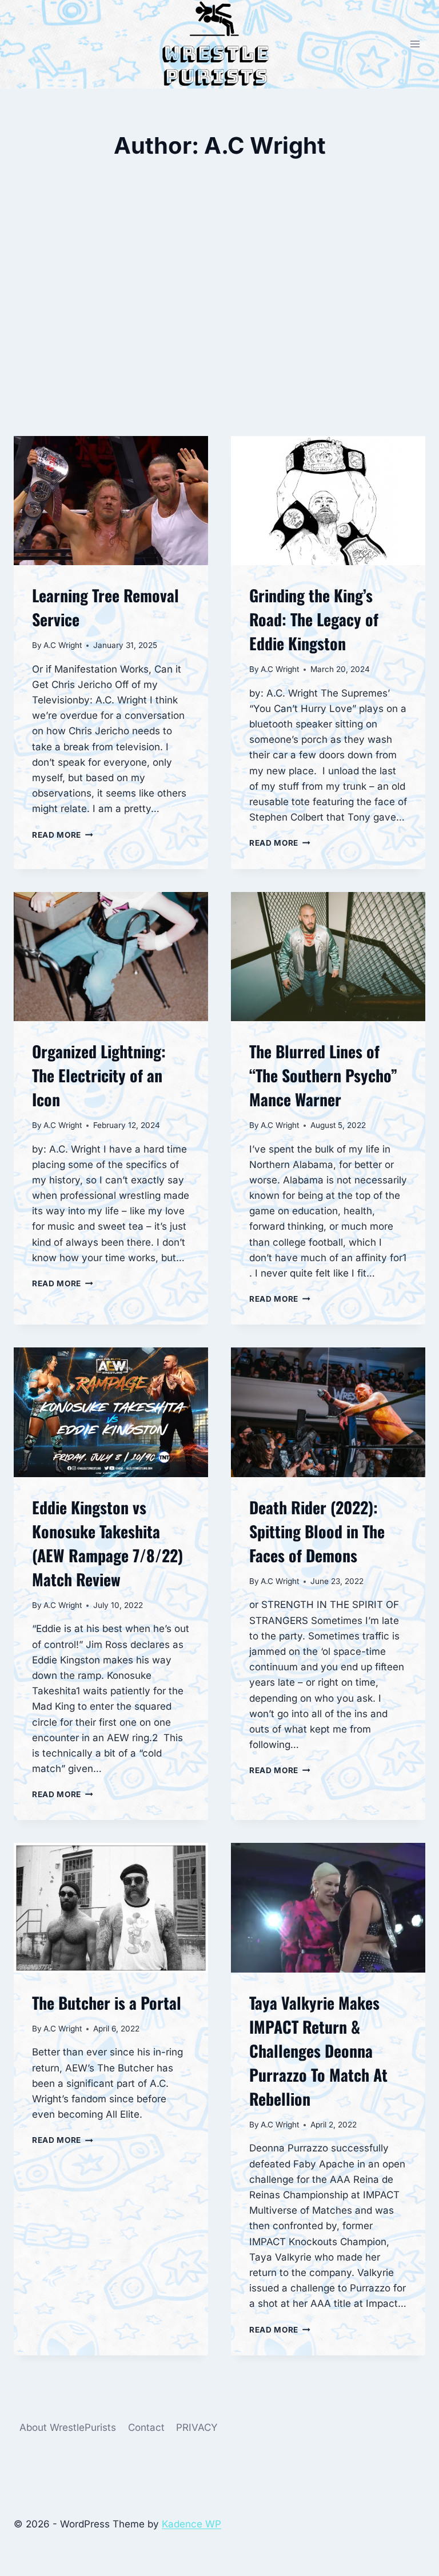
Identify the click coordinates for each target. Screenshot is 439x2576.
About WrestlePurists (68, 2427)
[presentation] (111, 501)
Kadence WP (191, 2524)
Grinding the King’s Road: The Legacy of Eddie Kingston (314, 619)
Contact (146, 2427)
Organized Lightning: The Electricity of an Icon (99, 1075)
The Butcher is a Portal (107, 2003)
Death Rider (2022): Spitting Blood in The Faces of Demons (317, 1531)
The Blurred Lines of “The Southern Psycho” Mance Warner (323, 1075)
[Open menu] (415, 44)
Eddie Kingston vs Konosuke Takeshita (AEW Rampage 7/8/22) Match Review (107, 1543)
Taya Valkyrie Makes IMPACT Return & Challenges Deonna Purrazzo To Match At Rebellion (318, 2051)
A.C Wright (63, 645)
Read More (63, 835)
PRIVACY (197, 2427)
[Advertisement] (219, 329)
